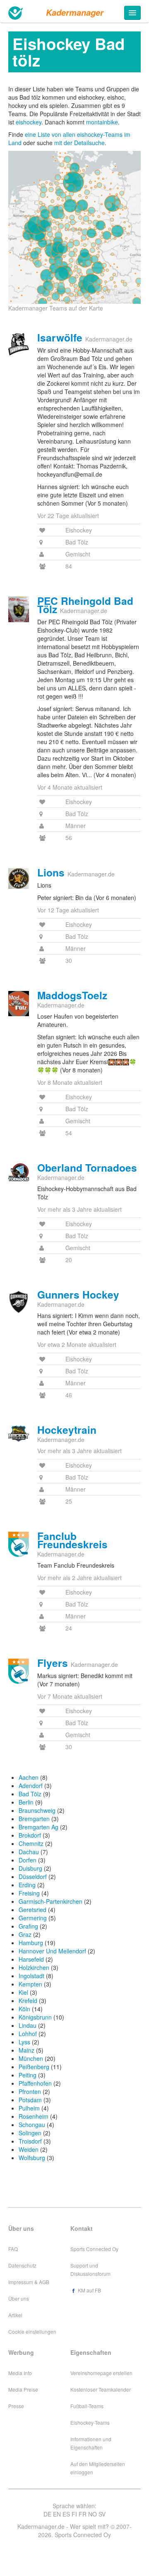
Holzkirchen (34, 1967)
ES (66, 2514)
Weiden (29, 2149)
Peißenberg (34, 2067)
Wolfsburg (32, 2158)
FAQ (13, 2249)
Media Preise (23, 2389)
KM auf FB (89, 2290)
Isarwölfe (60, 337)
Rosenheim (34, 2116)
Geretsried (32, 1910)
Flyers (53, 1663)
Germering (33, 1918)
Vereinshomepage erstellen (101, 2373)
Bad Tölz (30, 1794)
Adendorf (31, 1786)
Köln (24, 2009)
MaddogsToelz (72, 995)
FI (74, 2514)
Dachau (29, 1852)
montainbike (102, 122)
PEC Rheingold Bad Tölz (85, 605)
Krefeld (28, 2001)
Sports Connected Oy (94, 2249)
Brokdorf (30, 1835)
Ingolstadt (31, 1976)
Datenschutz (22, 2265)
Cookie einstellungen (32, 2331)
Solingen (30, 2133)
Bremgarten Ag (38, 1827)
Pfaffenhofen (35, 2083)
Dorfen (28, 1860)
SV (102, 2514)
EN (57, 2514)
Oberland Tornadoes (87, 1167)
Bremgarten (34, 1819)
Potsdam (30, 2100)
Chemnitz (31, 1843)
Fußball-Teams (87, 2406)
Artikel (15, 2315)
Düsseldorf (33, 1876)
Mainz (26, 2050)
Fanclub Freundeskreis (72, 1540)
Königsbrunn (35, 2017)
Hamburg (31, 1943)
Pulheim (29, 2108)
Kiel (23, 1992)
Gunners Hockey (78, 1294)
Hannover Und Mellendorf (52, 1951)
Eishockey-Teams (90, 2422)
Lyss (24, 2042)
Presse (16, 2406)
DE (47, 2514)
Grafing (28, 1926)
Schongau (32, 2125)
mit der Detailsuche (79, 143)
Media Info (20, 2373)
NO (93, 2514)
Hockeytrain (67, 1430)
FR (83, 2514)
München (31, 2058)
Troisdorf (30, 2141)
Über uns (19, 2298)
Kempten (30, 1984)
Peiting (28, 2075)
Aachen (29, 1777)
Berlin (26, 1802)
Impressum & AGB (29, 2282)
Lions (51, 872)
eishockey (29, 122)
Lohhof (28, 2034)
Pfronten (30, 2091)
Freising (29, 1893)
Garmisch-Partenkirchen (50, 1901)
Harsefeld (31, 1959)
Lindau (28, 2025)
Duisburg (30, 1868)
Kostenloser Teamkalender (101, 2389)
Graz (25, 1934)
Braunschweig (37, 1810)
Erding (27, 1885)
